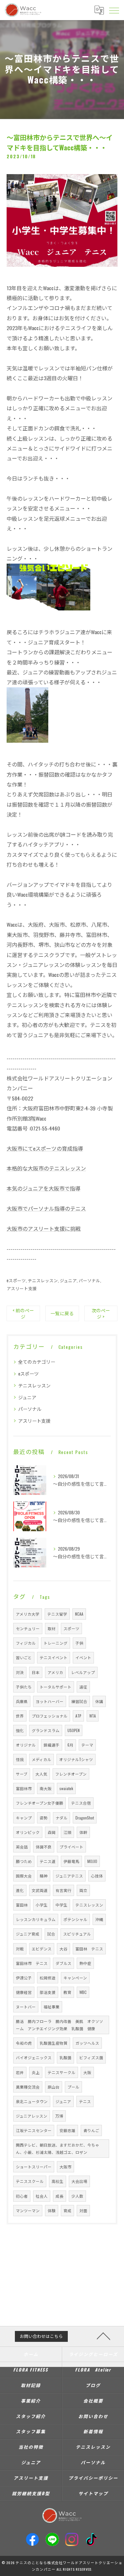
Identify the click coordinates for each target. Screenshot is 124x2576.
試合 (51, 1934)
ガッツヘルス (87, 2043)
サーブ (22, 1774)
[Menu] (114, 10)
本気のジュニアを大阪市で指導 (43, 1188)
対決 (20, 1672)
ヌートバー (26, 2007)
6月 (70, 1745)
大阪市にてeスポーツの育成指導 (45, 1148)
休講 (99, 1701)
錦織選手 (52, 1745)
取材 (52, 1628)
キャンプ (24, 1818)
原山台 (54, 2087)
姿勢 (44, 1818)
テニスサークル (62, 2072)
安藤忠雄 (67, 2130)
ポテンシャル (75, 1919)
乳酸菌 (65, 2057)
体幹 (83, 1832)
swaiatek (66, 1788)
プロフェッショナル (50, 1716)
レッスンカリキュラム (36, 1919)
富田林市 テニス (32, 1963)
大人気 (41, 1774)
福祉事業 (52, 2007)
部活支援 (48, 1992)
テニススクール (30, 2181)
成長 (60, 2196)
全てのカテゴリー (37, 1362)
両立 (83, 1890)
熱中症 (85, 1963)
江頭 (67, 1832)
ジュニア (68, 1280)
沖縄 (99, 1919)
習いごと (24, 1657)
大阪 (87, 2072)
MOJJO (92, 1861)
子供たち (24, 1687)
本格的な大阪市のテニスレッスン (46, 1168)
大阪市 (65, 2167)
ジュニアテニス (69, 1876)
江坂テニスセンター (34, 2130)
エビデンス (42, 1949)
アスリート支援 (22, 1288)
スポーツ (71, 1628)
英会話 (22, 1847)
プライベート (71, 1847)
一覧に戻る (62, 1313)
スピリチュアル (77, 1934)
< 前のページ (23, 1313)
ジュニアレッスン (32, 2116)
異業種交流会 (28, 2087)
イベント (83, 1657)
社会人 (42, 2196)
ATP (78, 1716)
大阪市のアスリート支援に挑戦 (44, 1228)
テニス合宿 (81, 1803)
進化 (20, 1890)
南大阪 (46, 1788)
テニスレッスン (43, 1280)
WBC (83, 1992)
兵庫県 (22, 1701)
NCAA (79, 1614)
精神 (44, 1876)
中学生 (62, 1905)
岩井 (20, 2072)
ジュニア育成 (28, 1934)
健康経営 (24, 1992)
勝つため (24, 1861)
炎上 (36, 2072)
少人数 (77, 2196)
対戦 (20, 1949)
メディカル (41, 1759)
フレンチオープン (71, 1774)
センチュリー (28, 1628)
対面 (83, 2210)
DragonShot (85, 1818)
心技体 (97, 1876)
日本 (36, 1672)
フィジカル (26, 1643)
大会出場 (79, 2181)
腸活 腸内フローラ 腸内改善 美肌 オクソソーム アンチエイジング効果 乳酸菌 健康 (60, 2025)
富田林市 (24, 1788)
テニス (85, 2101)
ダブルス (63, 1963)
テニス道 (48, 1861)
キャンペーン (75, 1978)
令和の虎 (24, 2043)
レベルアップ (83, 1672)
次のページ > (101, 1313)
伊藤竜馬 (71, 1861)
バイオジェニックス (34, 2057)
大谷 (63, 1949)
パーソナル (89, 1280)
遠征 (83, 1687)
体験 (52, 2210)
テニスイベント (54, 1657)
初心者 (22, 2196)
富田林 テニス (89, 1949)
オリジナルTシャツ (76, 1759)
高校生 (58, 2181)
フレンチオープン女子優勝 (40, 1803)
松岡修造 (48, 1978)
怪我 (20, 1759)
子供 (79, 1643)
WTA (93, 1716)
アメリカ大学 (28, 1614)
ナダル (62, 1818)
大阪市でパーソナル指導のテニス (46, 1208)
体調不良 (44, 1847)
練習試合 (79, 1701)
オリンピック (28, 1832)
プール (73, 2087)
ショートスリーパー (34, 2167)
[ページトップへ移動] (103, 2336)
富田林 (22, 1905)
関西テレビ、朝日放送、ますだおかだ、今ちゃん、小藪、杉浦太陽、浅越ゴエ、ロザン (58, 2148)
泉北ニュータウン (32, 2101)
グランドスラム (46, 1730)
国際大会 (24, 1876)
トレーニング (56, 1643)
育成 (67, 2210)
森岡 (52, 1832)
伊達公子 (24, 1978)
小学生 (42, 1905)
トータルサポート (56, 1687)
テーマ (87, 1745)
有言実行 (63, 1890)
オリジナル (26, 1745)
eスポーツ (16, 1280)
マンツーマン (28, 2210)
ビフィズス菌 (91, 2057)
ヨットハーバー (50, 1701)
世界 (20, 1716)
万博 (59, 2116)
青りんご (91, 2130)
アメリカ (55, 1672)
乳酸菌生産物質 (54, 2043)
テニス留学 (57, 1614)
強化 (20, 1730)
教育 (67, 1992)
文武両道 (40, 1890)
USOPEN (74, 1730)
